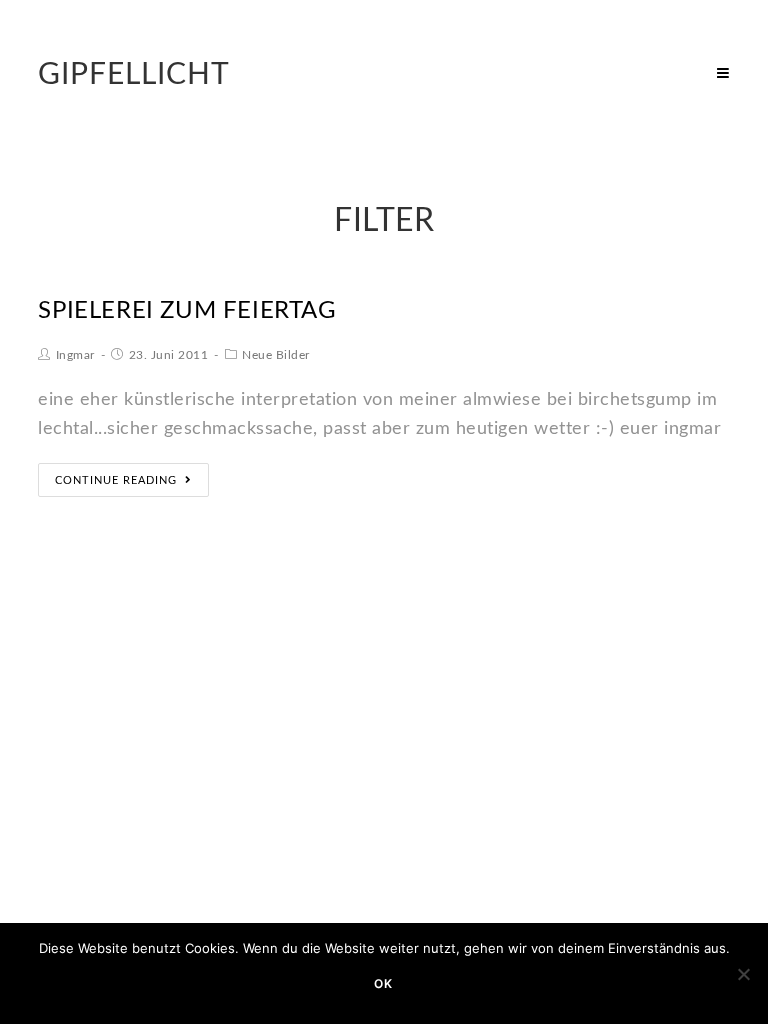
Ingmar (75, 355)
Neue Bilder (276, 355)
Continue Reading (116, 480)
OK (383, 983)
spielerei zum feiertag (187, 311)
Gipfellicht (134, 75)
